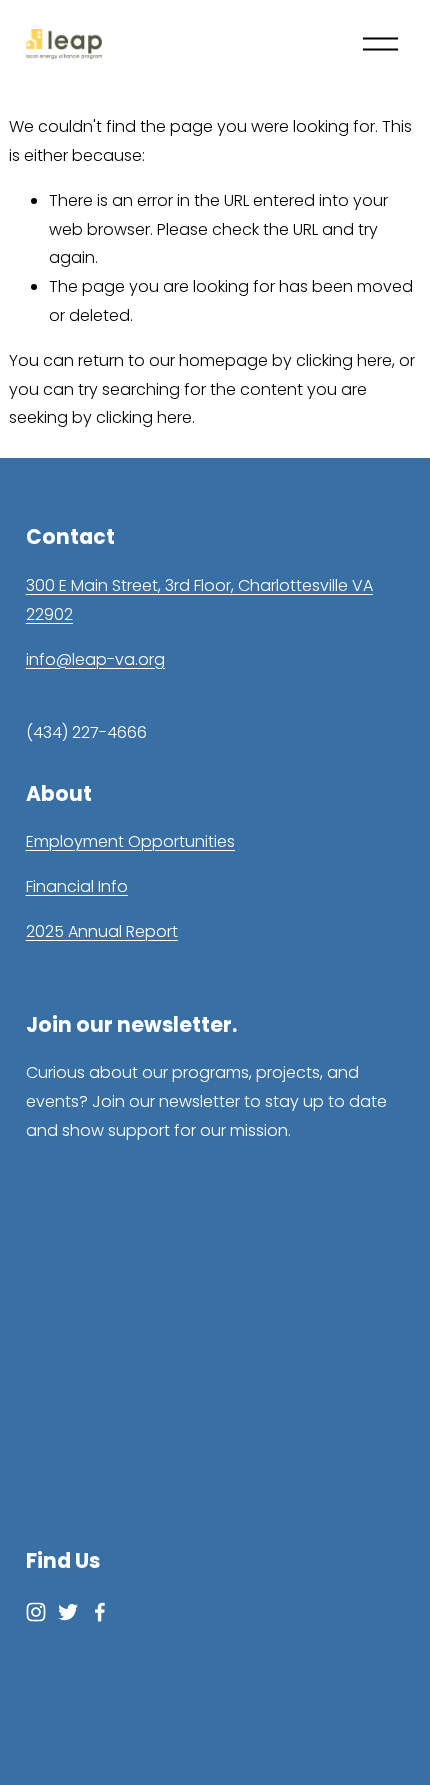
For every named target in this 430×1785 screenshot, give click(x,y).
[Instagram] (36, 1612)
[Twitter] (68, 1612)
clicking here (344, 360)
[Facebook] (100, 1612)
